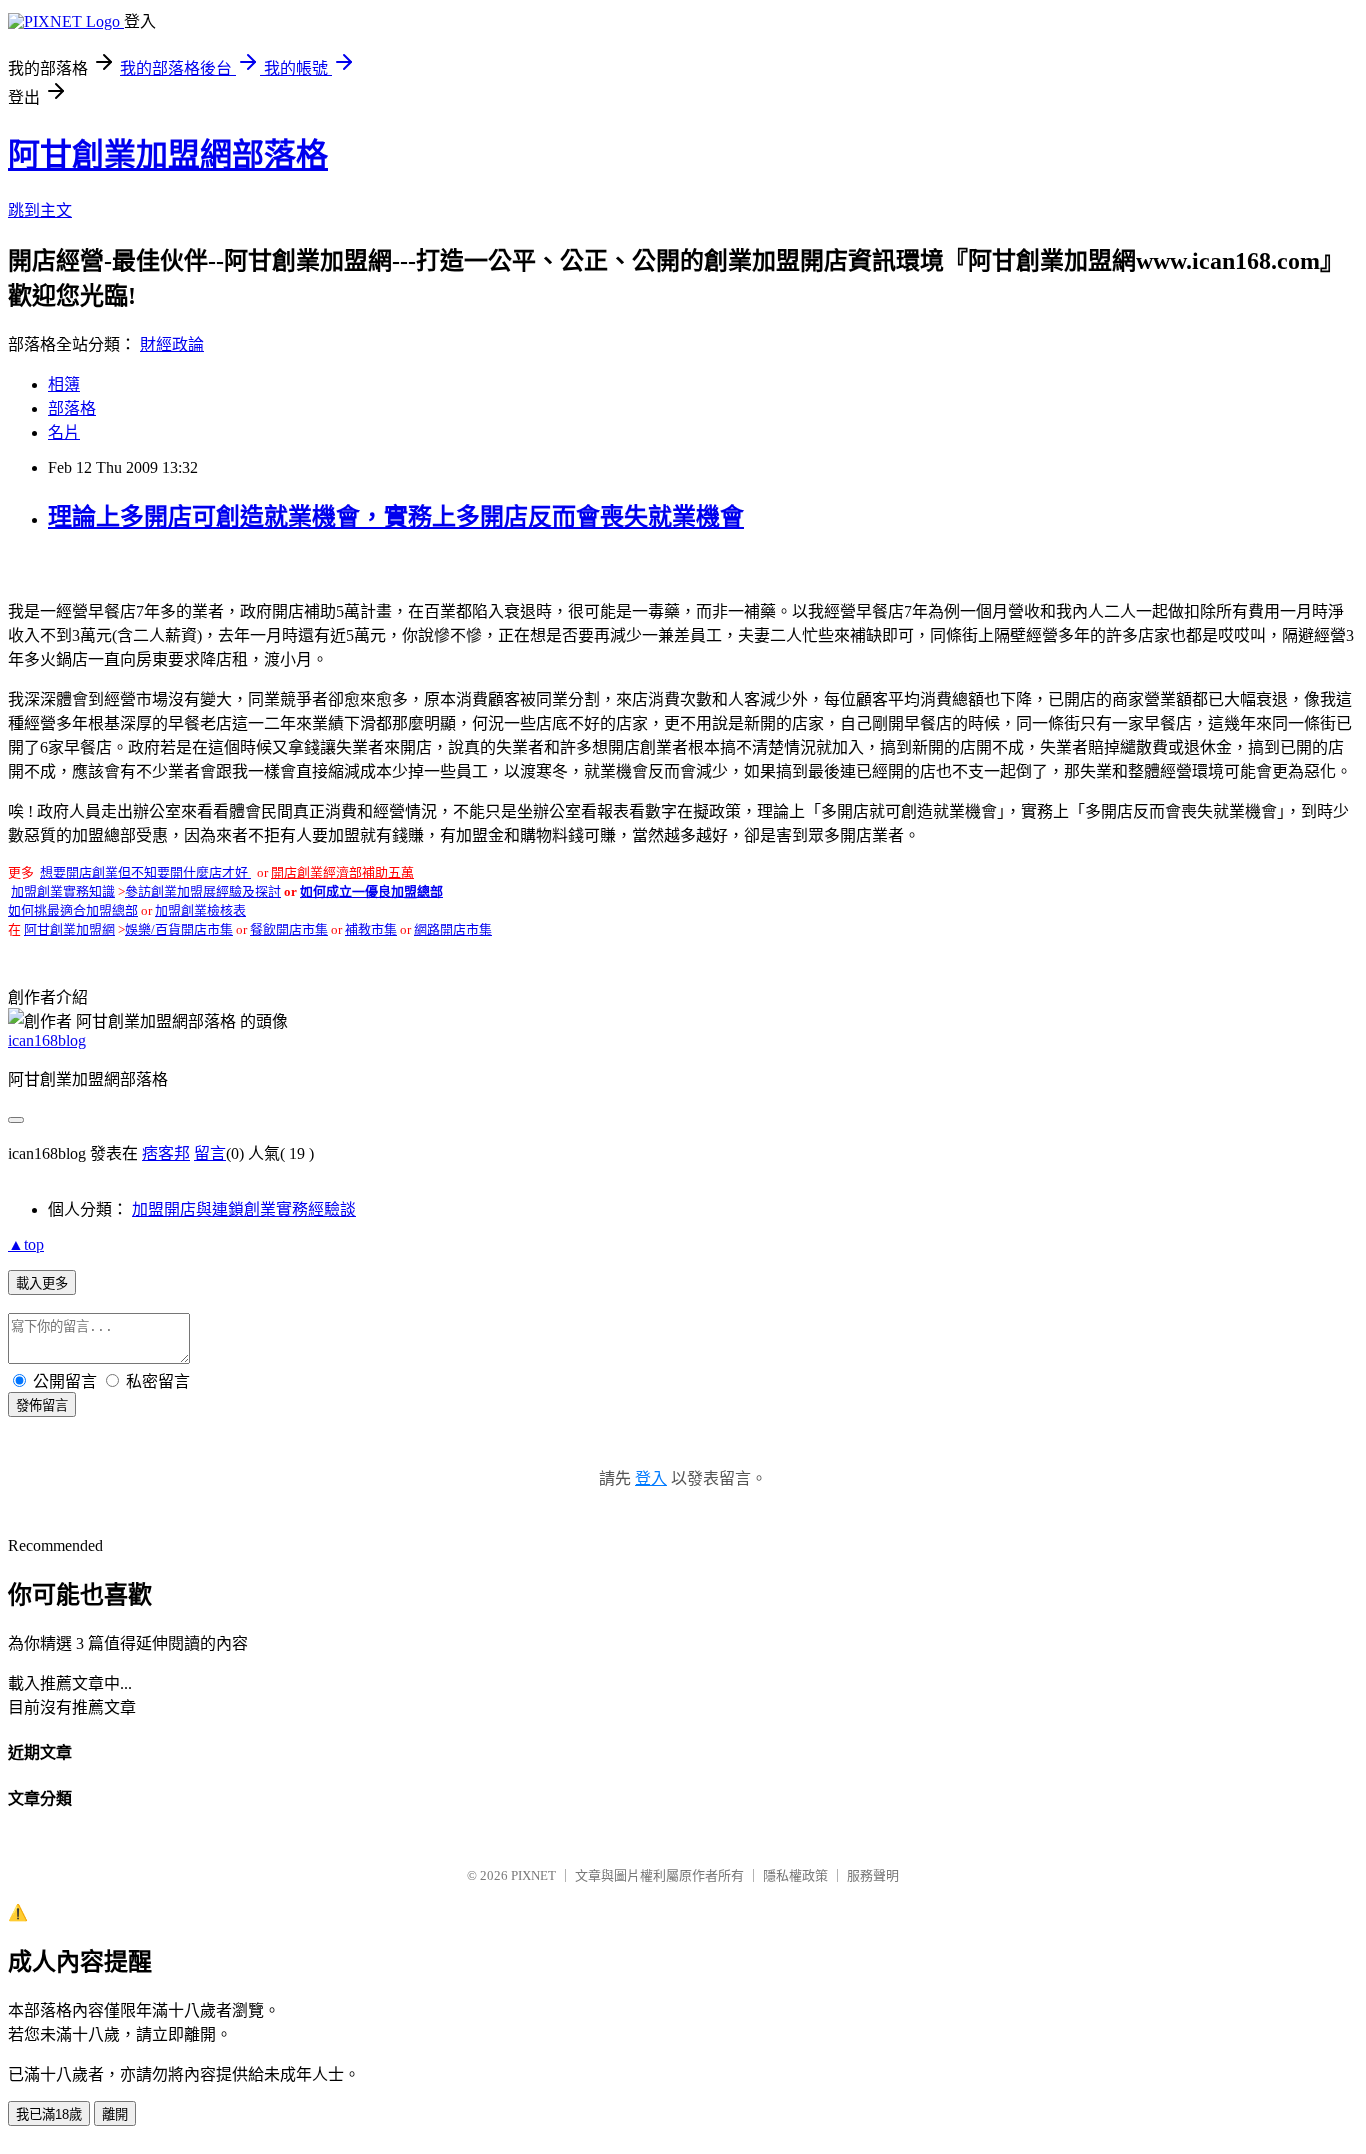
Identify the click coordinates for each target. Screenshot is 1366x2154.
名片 (64, 432)
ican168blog (47, 1040)
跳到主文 (40, 210)
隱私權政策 (795, 1875)
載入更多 (42, 1283)
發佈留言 (42, 1405)
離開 (115, 2114)
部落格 (72, 408)
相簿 (64, 384)
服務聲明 (873, 1875)
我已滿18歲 (49, 2114)
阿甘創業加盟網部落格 (168, 155)
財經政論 (172, 344)
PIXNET (533, 1875)
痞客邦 (166, 1153)
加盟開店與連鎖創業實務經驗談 (244, 1209)
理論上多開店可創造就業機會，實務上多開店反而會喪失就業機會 (396, 517)
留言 (210, 1153)
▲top (26, 1244)
